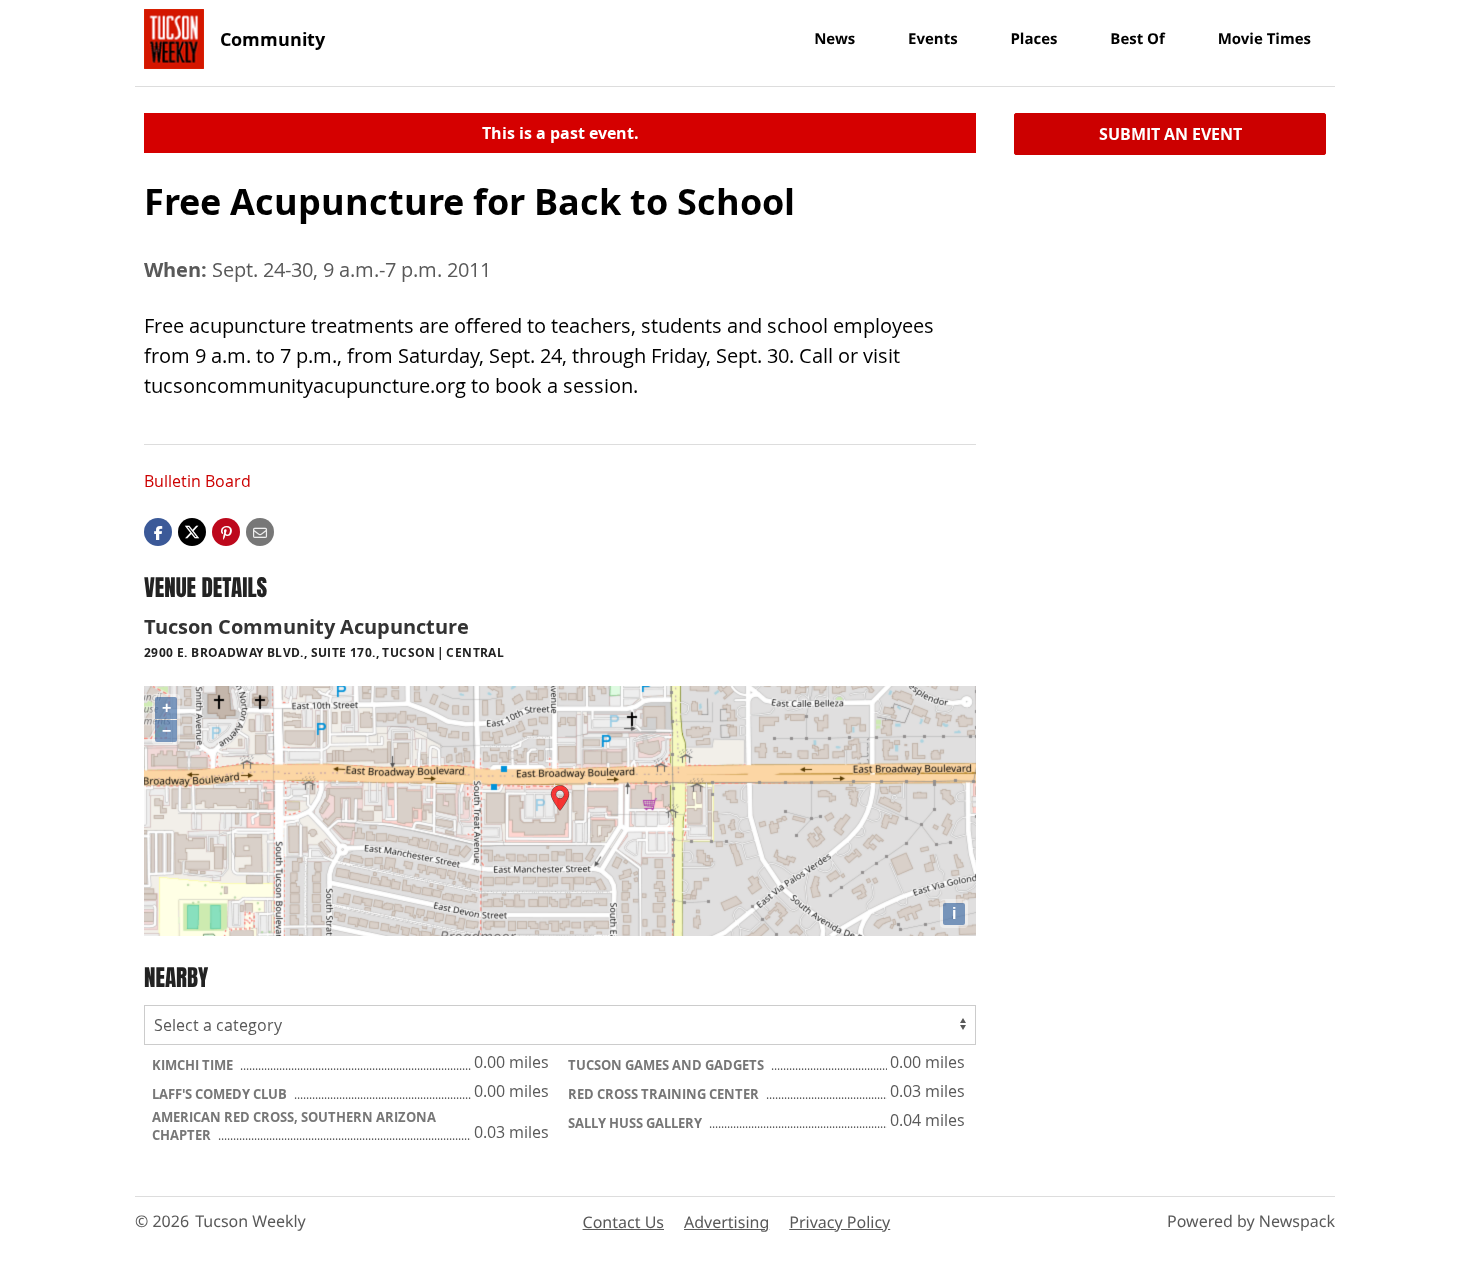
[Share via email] (260, 531)
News (834, 39)
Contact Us (623, 1222)
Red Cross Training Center (665, 1094)
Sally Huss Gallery (636, 1123)
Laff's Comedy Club (221, 1094)
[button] (226, 531)
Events (933, 39)
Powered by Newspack (1251, 1221)
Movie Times (1264, 39)
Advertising (726, 1222)
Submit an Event (1170, 134)
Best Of (1137, 39)
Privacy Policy (839, 1222)
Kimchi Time (194, 1065)
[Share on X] (192, 531)
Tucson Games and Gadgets (667, 1065)
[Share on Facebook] (158, 531)
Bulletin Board (197, 481)
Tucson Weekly (250, 1221)
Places (1033, 39)
